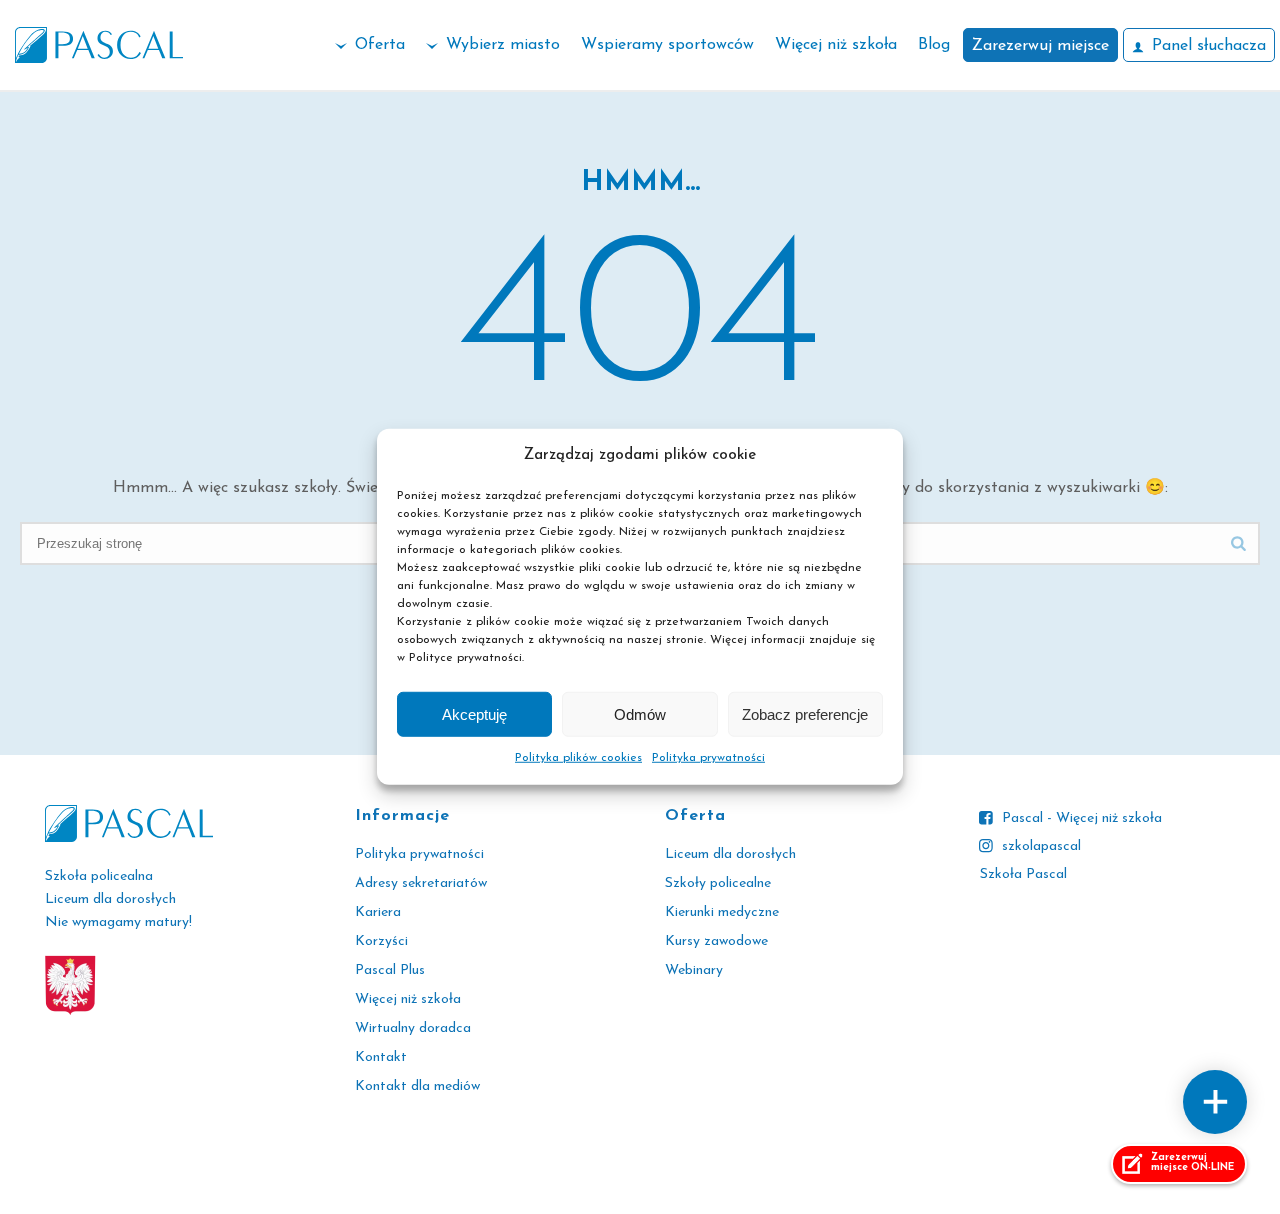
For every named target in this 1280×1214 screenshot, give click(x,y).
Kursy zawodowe (716, 941)
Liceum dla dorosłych (730, 854)
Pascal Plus (390, 970)
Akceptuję (474, 714)
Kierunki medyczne (722, 912)
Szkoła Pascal (1023, 874)
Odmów (640, 714)
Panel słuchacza (1209, 46)
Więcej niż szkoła (836, 45)
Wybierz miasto (503, 45)
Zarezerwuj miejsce (1040, 46)
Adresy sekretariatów (421, 883)
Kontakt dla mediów (417, 1086)
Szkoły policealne (718, 883)
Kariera (378, 912)
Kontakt (381, 1057)
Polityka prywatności (708, 758)
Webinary (694, 970)
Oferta (380, 45)
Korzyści (381, 941)
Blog (934, 45)
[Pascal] (99, 45)
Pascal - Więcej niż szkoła (1082, 818)
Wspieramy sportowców (667, 45)
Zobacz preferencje (805, 714)
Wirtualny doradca (413, 1028)
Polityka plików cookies (578, 758)
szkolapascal (1041, 846)
